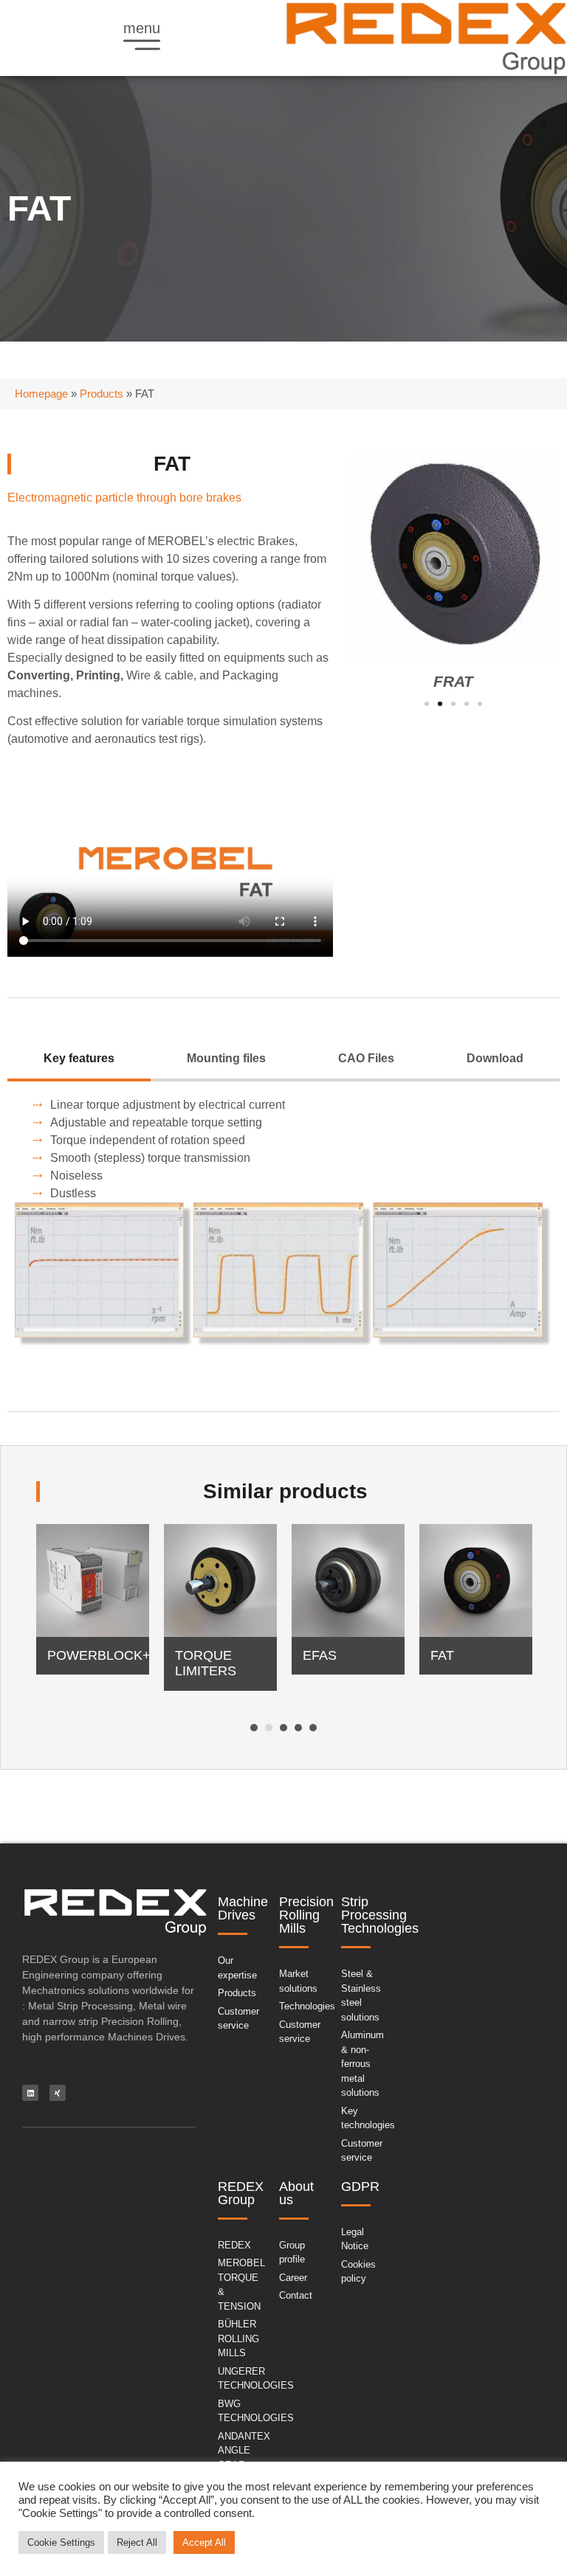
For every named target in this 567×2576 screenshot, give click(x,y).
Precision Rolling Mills (306, 1915)
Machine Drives (243, 1908)
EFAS (320, 1655)
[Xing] (58, 2093)
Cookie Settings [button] (61, 2542)
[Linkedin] (30, 2093)
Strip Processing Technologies (380, 1915)
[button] (427, 704)
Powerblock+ (99, 1655)
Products (102, 394)
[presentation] (254, 1728)
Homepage (41, 394)
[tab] (79, 1060)
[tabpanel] (93, 1607)
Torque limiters (206, 1663)
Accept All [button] (204, 2542)
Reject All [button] (137, 2542)
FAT (442, 1655)
